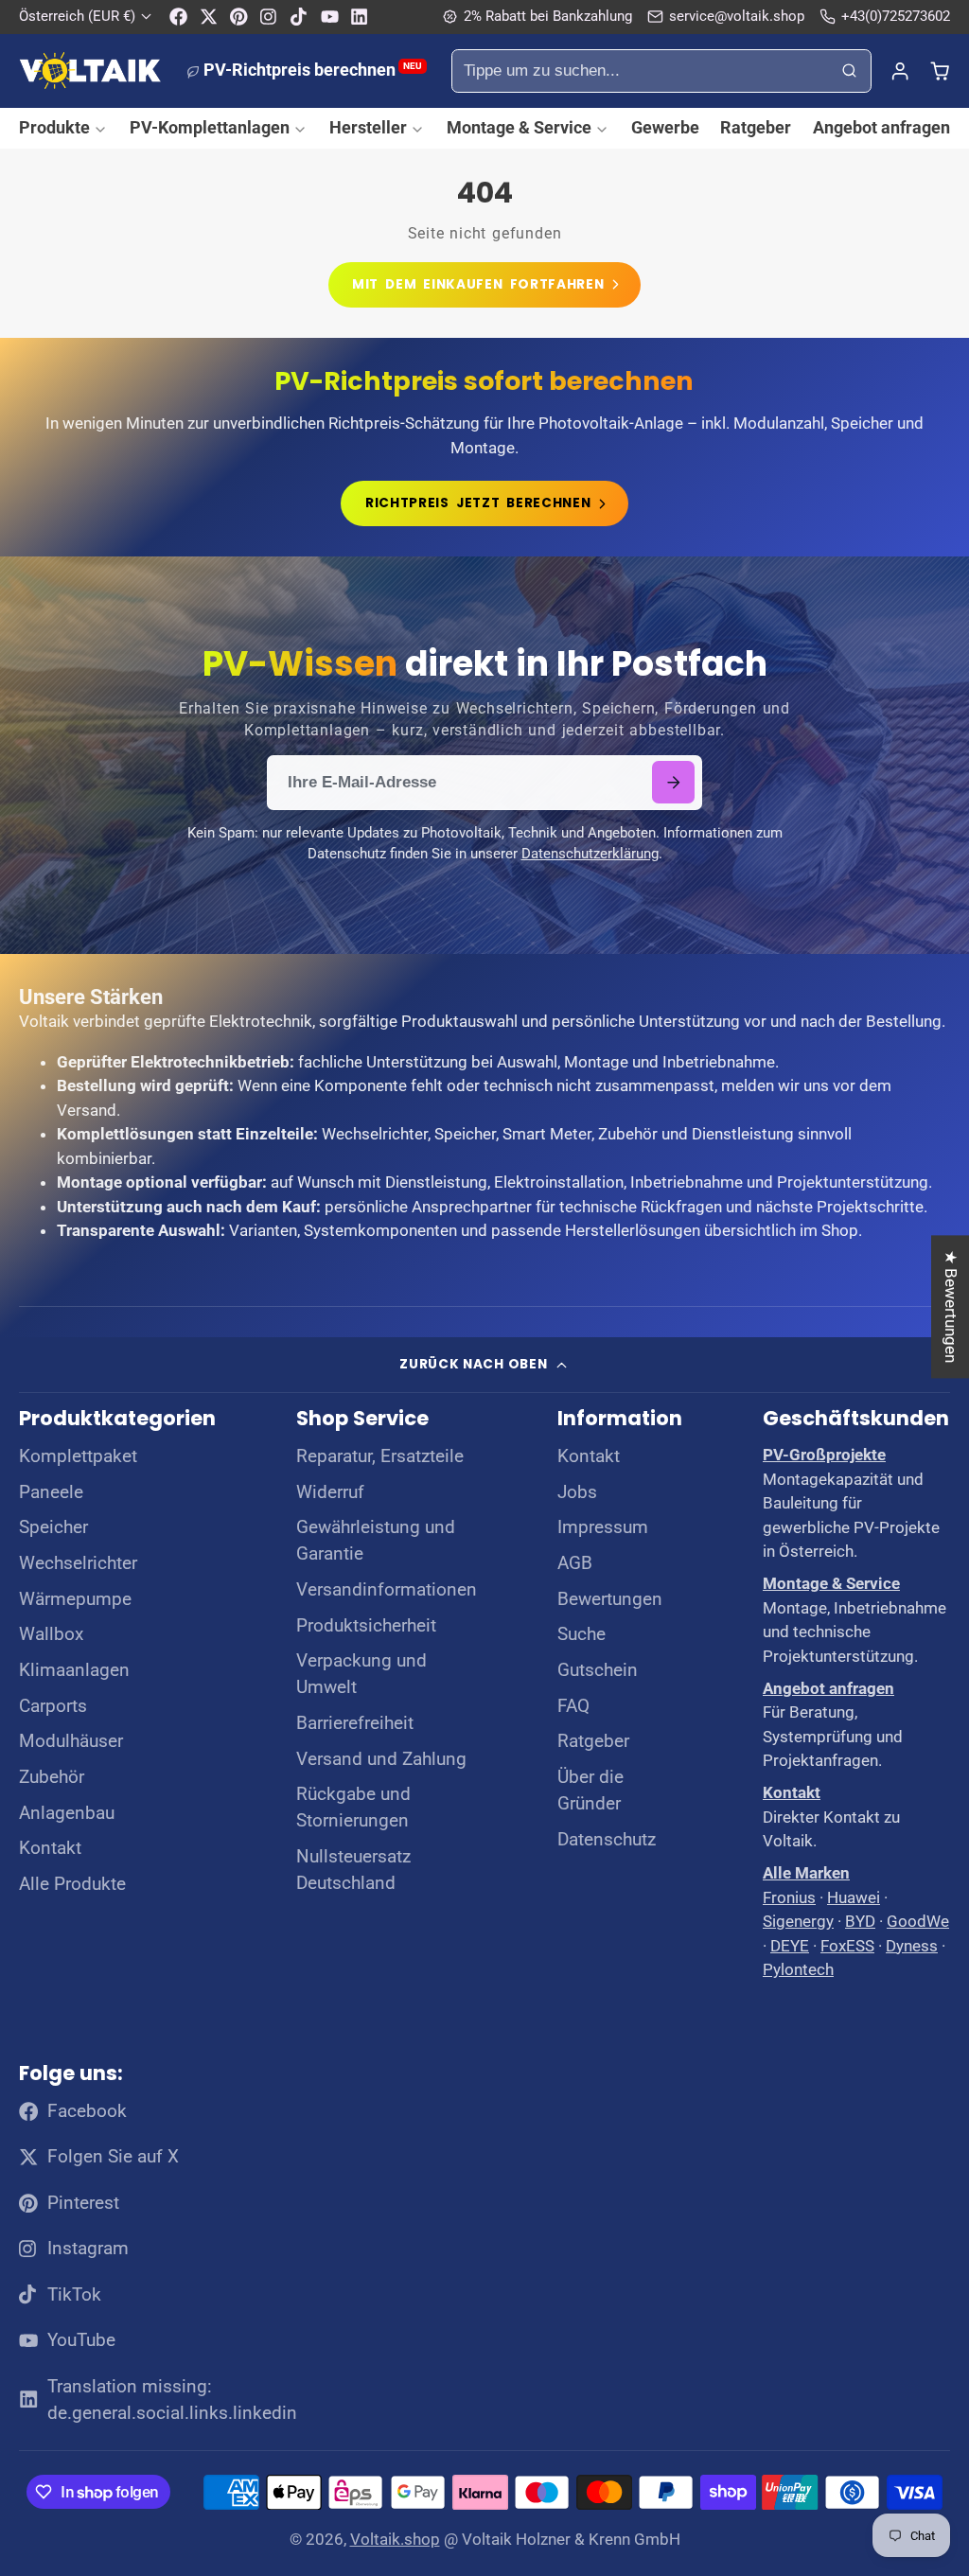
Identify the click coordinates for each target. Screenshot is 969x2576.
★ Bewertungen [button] (951, 1306)
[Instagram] (269, 17)
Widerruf (330, 1492)
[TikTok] (300, 17)
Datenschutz (607, 1840)
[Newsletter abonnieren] (673, 782)
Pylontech (798, 1969)
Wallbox (51, 1634)
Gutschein (598, 1670)
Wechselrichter (78, 1563)
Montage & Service (519, 127)
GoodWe (918, 1921)
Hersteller (368, 127)
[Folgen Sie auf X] (209, 17)
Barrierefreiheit (355, 1723)
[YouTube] (330, 17)
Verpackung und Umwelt (361, 1674)
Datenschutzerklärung (590, 854)
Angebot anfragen (881, 127)
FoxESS (847, 1946)
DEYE (790, 1946)
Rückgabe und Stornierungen (353, 1808)
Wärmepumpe (75, 1599)
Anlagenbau (67, 1813)
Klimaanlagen (74, 1670)
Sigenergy (798, 1921)
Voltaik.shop (395, 2539)
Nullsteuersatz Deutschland (353, 1870)
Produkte (54, 127)
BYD (860, 1921)
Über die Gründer (590, 1791)
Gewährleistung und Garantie (376, 1541)
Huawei (854, 1897)
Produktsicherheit (366, 1626)
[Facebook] (178, 17)
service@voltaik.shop (737, 16)
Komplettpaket (78, 1456)
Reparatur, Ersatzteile (380, 1456)
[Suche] (850, 71)
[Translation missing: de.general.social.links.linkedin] (359, 17)
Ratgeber (756, 127)
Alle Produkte (72, 1884)
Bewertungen (610, 1599)
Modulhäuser (71, 1741)
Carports (53, 1706)
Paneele (51, 1492)
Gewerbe (665, 127)
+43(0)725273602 (896, 16)
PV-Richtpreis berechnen (313, 70)
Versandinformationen (387, 1590)
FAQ (573, 1706)
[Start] (90, 71)
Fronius (789, 1897)
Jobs (577, 1492)
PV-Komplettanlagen (210, 127)
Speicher (53, 1527)
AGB (575, 1563)
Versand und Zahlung (381, 1759)
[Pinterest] (239, 17)
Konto (900, 71)
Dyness (912, 1946)
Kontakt (50, 1848)
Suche (581, 1634)
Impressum (603, 1527)
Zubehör (52, 1777)
